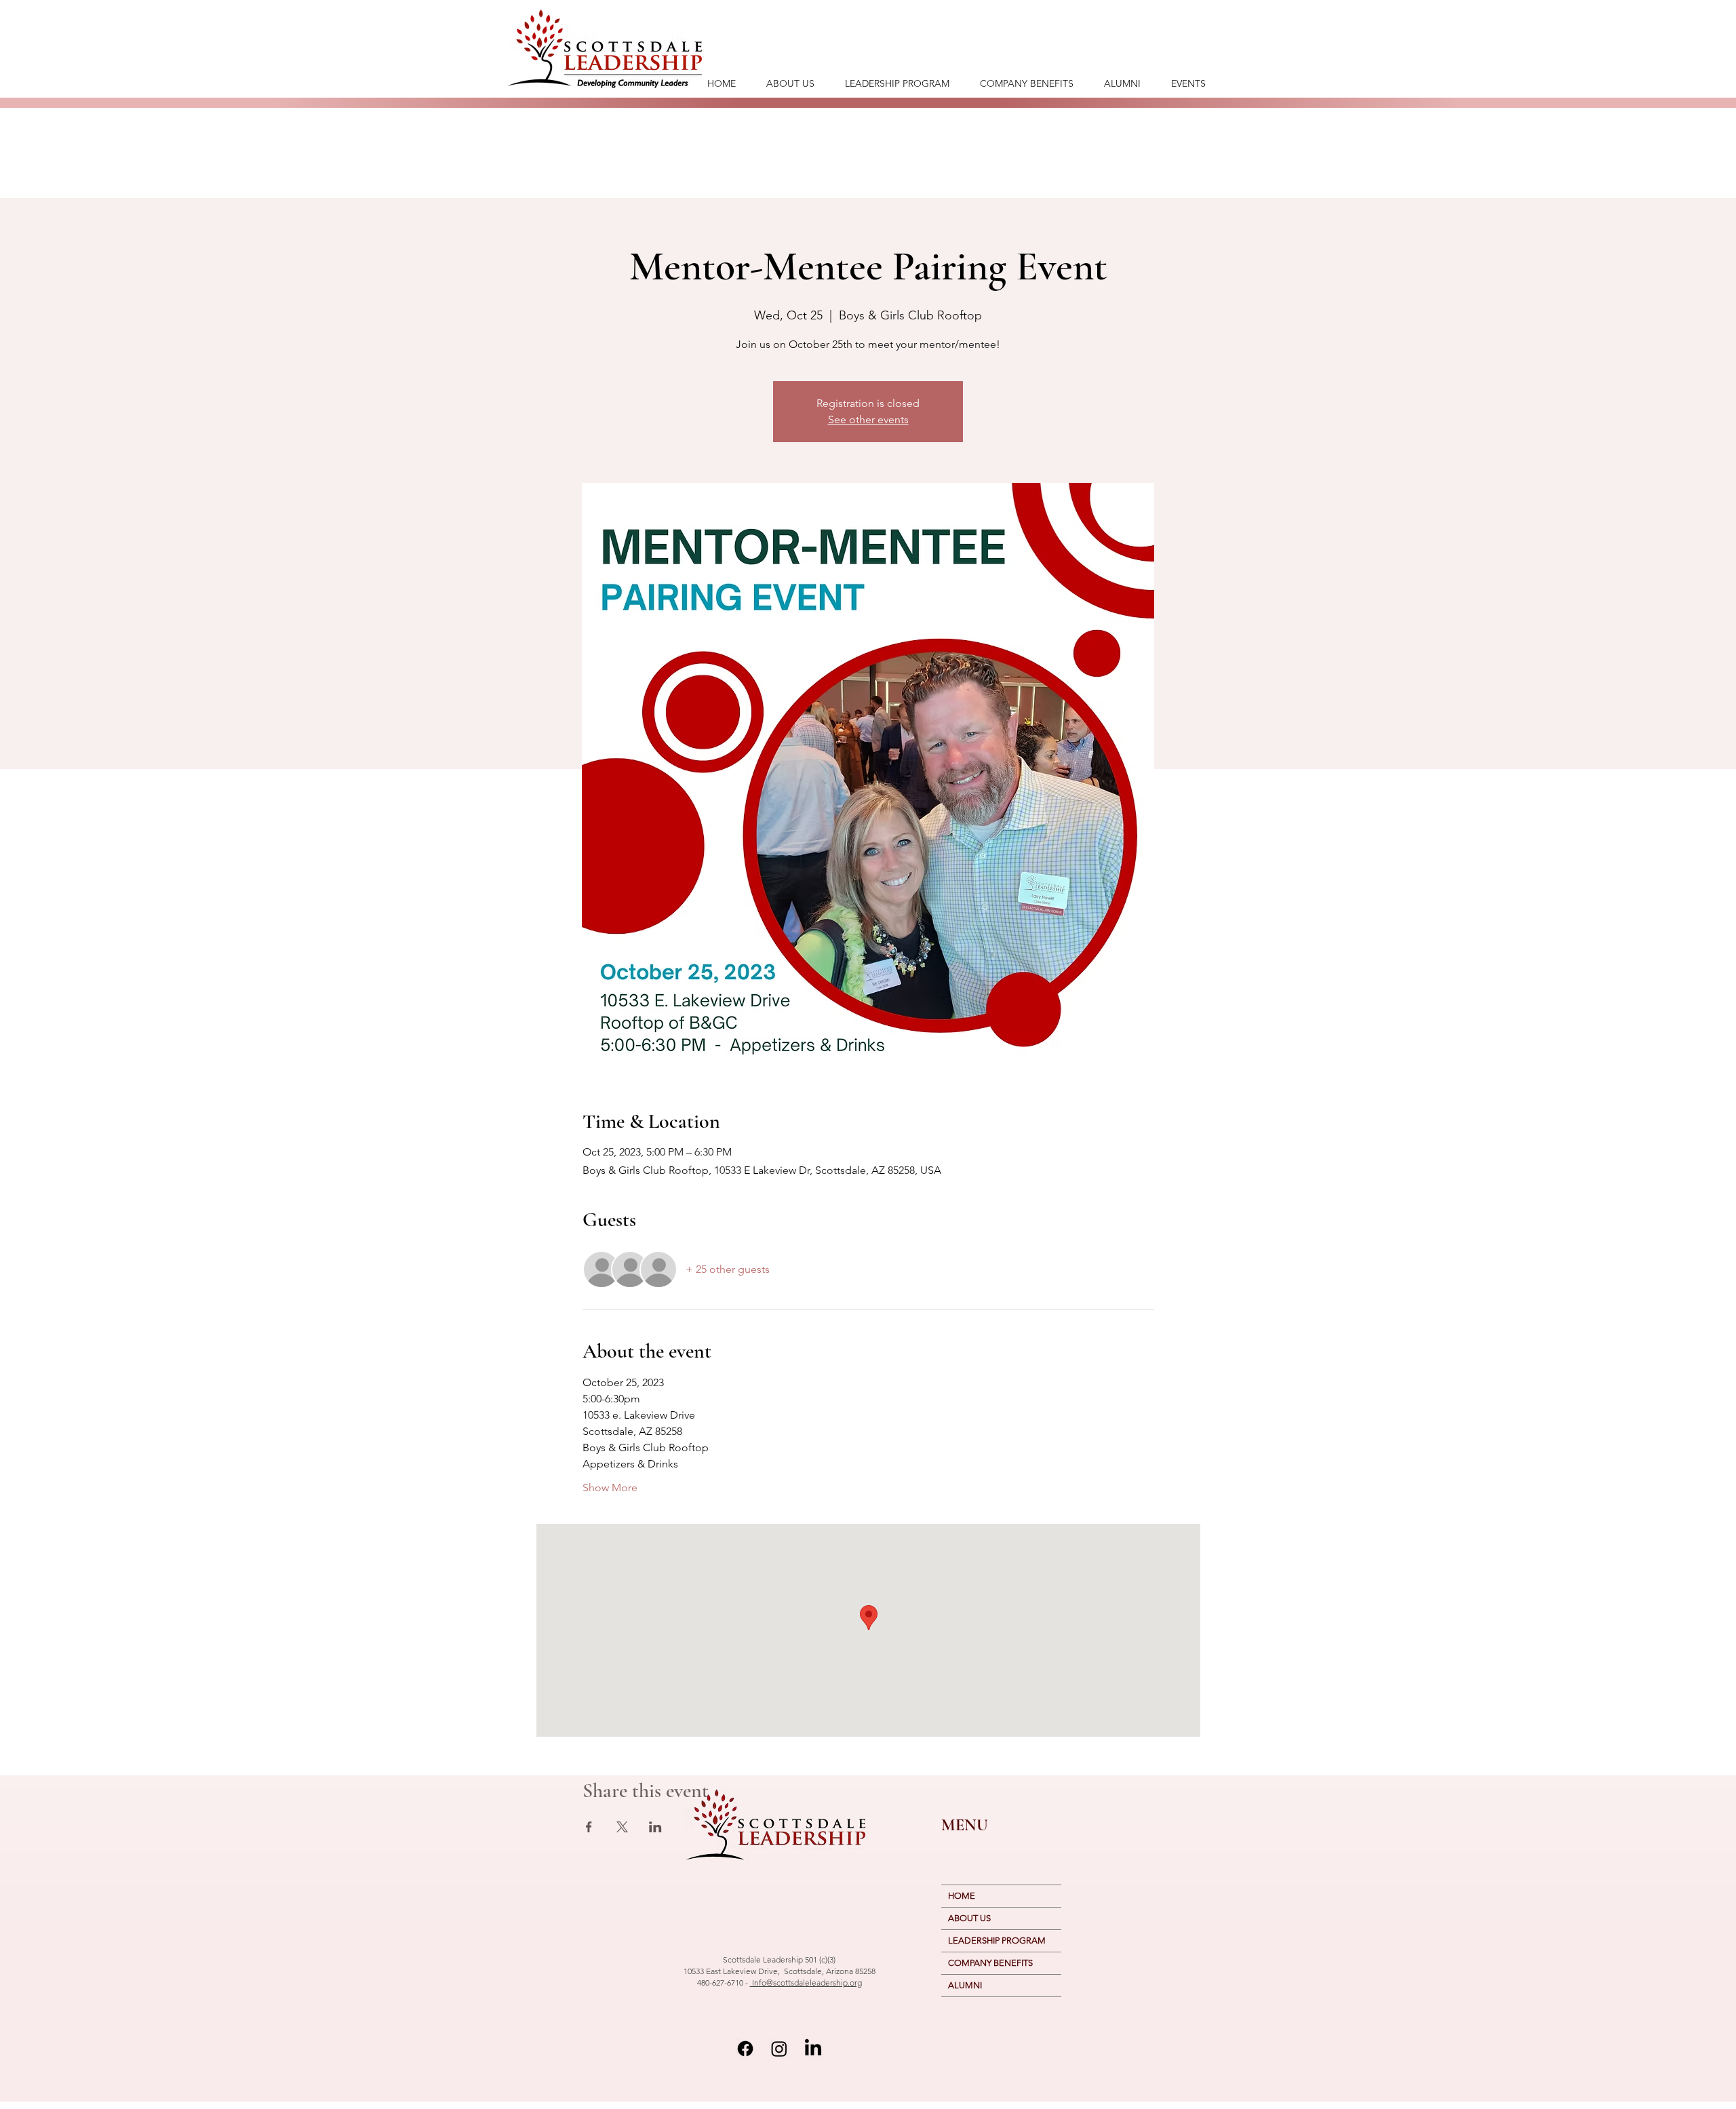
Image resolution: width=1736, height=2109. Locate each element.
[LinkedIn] (813, 2049)
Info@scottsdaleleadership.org (806, 1983)
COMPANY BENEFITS (990, 1963)
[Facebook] (745, 2049)
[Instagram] (779, 2049)
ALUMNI (965, 1985)
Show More (610, 1487)
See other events (868, 419)
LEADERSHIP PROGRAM (997, 1940)
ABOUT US (969, 1918)
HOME (962, 1896)
